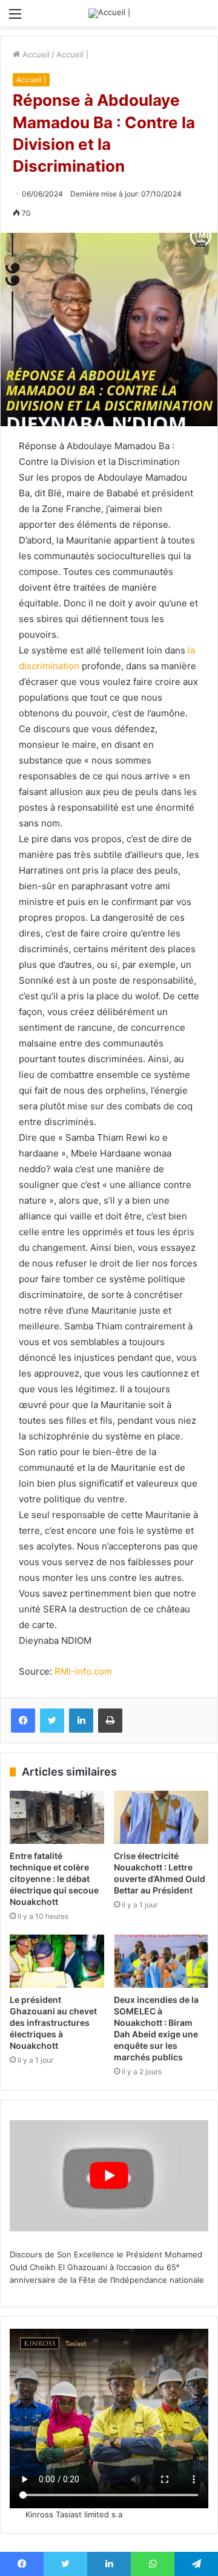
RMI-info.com (83, 1671)
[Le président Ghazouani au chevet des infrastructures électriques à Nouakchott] (57, 1961)
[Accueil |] (109, 13)
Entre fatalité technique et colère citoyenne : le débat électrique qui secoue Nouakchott (54, 1879)
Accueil (35, 54)
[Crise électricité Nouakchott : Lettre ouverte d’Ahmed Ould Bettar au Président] (161, 1817)
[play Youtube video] (109, 2176)
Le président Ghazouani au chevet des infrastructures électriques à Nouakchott (53, 2023)
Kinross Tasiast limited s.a (74, 2514)
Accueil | (72, 54)
